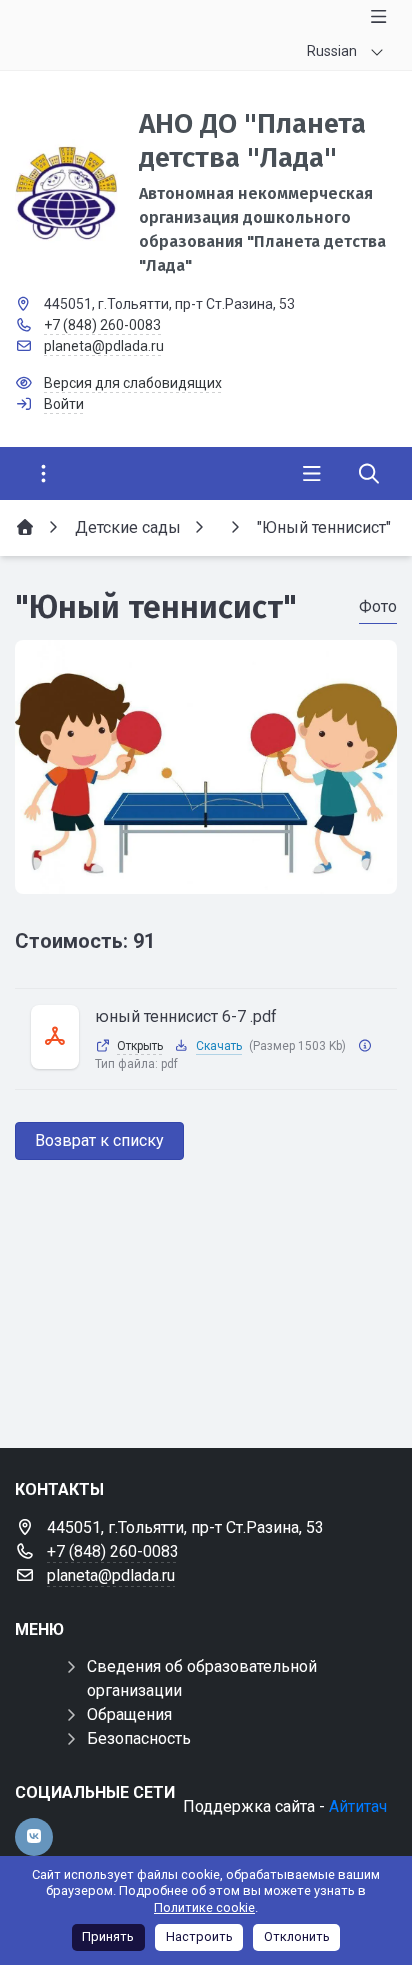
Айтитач (358, 1806)
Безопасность (139, 1738)
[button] (206, 875)
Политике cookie (204, 1907)
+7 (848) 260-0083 (102, 325)
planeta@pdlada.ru (104, 346)
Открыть (140, 1046)
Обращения (129, 1714)
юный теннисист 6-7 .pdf (186, 1016)
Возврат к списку (99, 1140)
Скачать (219, 1046)
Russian (332, 51)
